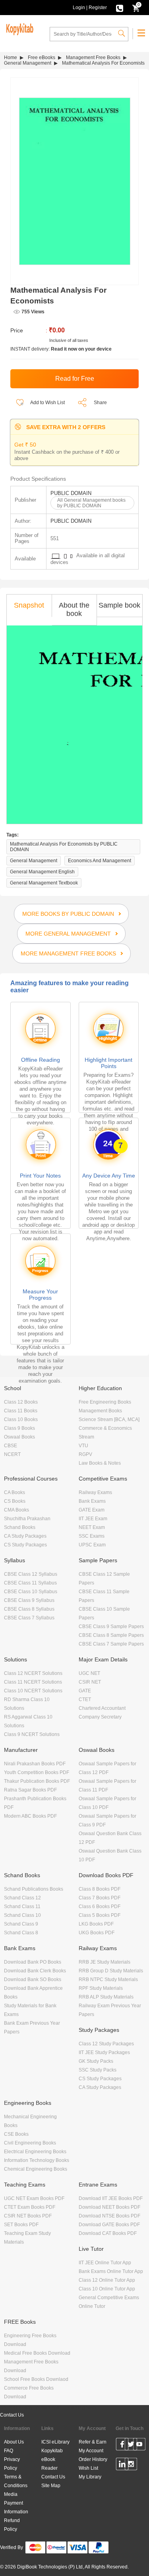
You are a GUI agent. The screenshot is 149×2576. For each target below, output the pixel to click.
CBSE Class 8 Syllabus (29, 1609)
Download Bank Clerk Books (35, 1971)
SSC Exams (92, 1536)
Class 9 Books (19, 1428)
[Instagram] (131, 2465)
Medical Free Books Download (37, 2353)
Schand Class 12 (22, 1898)
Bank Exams (92, 1501)
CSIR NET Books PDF (28, 2216)
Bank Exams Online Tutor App (111, 2271)
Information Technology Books (37, 2160)
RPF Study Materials (101, 1988)
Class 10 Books (21, 1419)
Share (100, 403)
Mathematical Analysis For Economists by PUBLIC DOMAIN (64, 847)
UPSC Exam (92, 1545)
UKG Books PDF (97, 1933)
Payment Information (16, 2507)
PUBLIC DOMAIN (71, 493)
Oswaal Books (19, 1437)
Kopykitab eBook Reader (52, 2459)
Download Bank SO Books (33, 1979)
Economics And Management (100, 861)
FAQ (9, 2451)
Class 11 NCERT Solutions (33, 1682)
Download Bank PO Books (33, 1962)
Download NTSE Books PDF (109, 2216)
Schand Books (20, 1527)
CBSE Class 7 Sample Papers (111, 1644)
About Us (14, 2442)
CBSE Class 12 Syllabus (31, 1574)
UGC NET (89, 1673)
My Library (90, 2477)
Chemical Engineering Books (36, 2169)
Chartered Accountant (102, 1708)
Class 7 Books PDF (100, 1898)
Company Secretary (100, 1717)
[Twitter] (131, 2446)
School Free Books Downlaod (36, 2379)
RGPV (85, 1454)
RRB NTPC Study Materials (108, 1979)
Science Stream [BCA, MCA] (109, 1419)
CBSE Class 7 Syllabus (29, 1618)
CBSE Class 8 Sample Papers (111, 1635)
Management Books (100, 1411)
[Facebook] (122, 2446)
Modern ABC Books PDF (30, 1816)
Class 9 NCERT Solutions (32, 1734)
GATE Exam (92, 1510)
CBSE (11, 1446)
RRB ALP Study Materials (106, 1997)
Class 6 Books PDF (100, 1907)
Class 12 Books (21, 1402)
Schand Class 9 (21, 1924)
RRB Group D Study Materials (111, 1971)
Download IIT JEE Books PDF (111, 2198)
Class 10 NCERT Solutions (33, 1691)
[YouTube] (139, 2446)
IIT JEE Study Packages (104, 2052)
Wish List (88, 2468)
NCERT (12, 1454)
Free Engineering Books (105, 1402)
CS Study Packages (25, 1545)
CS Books (15, 1501)
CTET (85, 1699)
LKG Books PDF (96, 1924)
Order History (93, 2459)
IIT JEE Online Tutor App (105, 2263)
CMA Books (16, 1510)
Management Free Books (93, 58)
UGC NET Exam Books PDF (34, 2198)
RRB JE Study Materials (104, 1962)
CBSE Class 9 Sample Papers (111, 1627)
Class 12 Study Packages (106, 2044)
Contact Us (12, 2415)
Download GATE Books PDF (109, 2225)
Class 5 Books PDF (100, 1915)
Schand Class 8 (21, 1933)
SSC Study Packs (98, 2070)
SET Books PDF (21, 2225)
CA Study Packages (25, 1536)
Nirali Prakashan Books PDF (35, 1764)
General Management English (42, 872)
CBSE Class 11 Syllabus (30, 1583)
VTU (83, 1446)
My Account (91, 2451)
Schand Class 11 (22, 1907)
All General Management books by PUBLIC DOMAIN (91, 503)
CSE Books (16, 2134)
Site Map (51, 2486)
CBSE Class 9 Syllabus (29, 1600)
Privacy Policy (12, 2464)
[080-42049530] (120, 8)
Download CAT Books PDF (108, 2233)
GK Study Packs (96, 2061)
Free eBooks (42, 58)
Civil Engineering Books (30, 2143)
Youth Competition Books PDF (37, 1772)
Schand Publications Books (34, 1889)
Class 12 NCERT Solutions (33, 1673)
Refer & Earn (93, 2442)
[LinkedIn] (122, 2465)
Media (11, 2494)
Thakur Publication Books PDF (37, 1781)
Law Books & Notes (100, 1463)
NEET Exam (92, 1527)
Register (98, 8)
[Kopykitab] (19, 28)
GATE (85, 1691)
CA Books (15, 1492)
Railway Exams (95, 1492)
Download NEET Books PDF (109, 2207)
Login (79, 8)
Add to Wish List (47, 403)
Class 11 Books (21, 1411)
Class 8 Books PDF (100, 1889)
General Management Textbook (44, 883)
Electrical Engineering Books (35, 2152)
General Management (28, 63)
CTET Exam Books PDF (30, 2207)
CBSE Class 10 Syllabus (31, 1592)
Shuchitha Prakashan (27, 1519)
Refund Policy (12, 2525)
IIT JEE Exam (93, 1519)
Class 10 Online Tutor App (107, 2289)
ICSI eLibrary (55, 2442)
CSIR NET (90, 1682)
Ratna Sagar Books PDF (30, 1790)
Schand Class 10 (22, 1915)
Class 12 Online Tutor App (107, 2280)
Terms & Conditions (16, 2481)
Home (11, 58)
